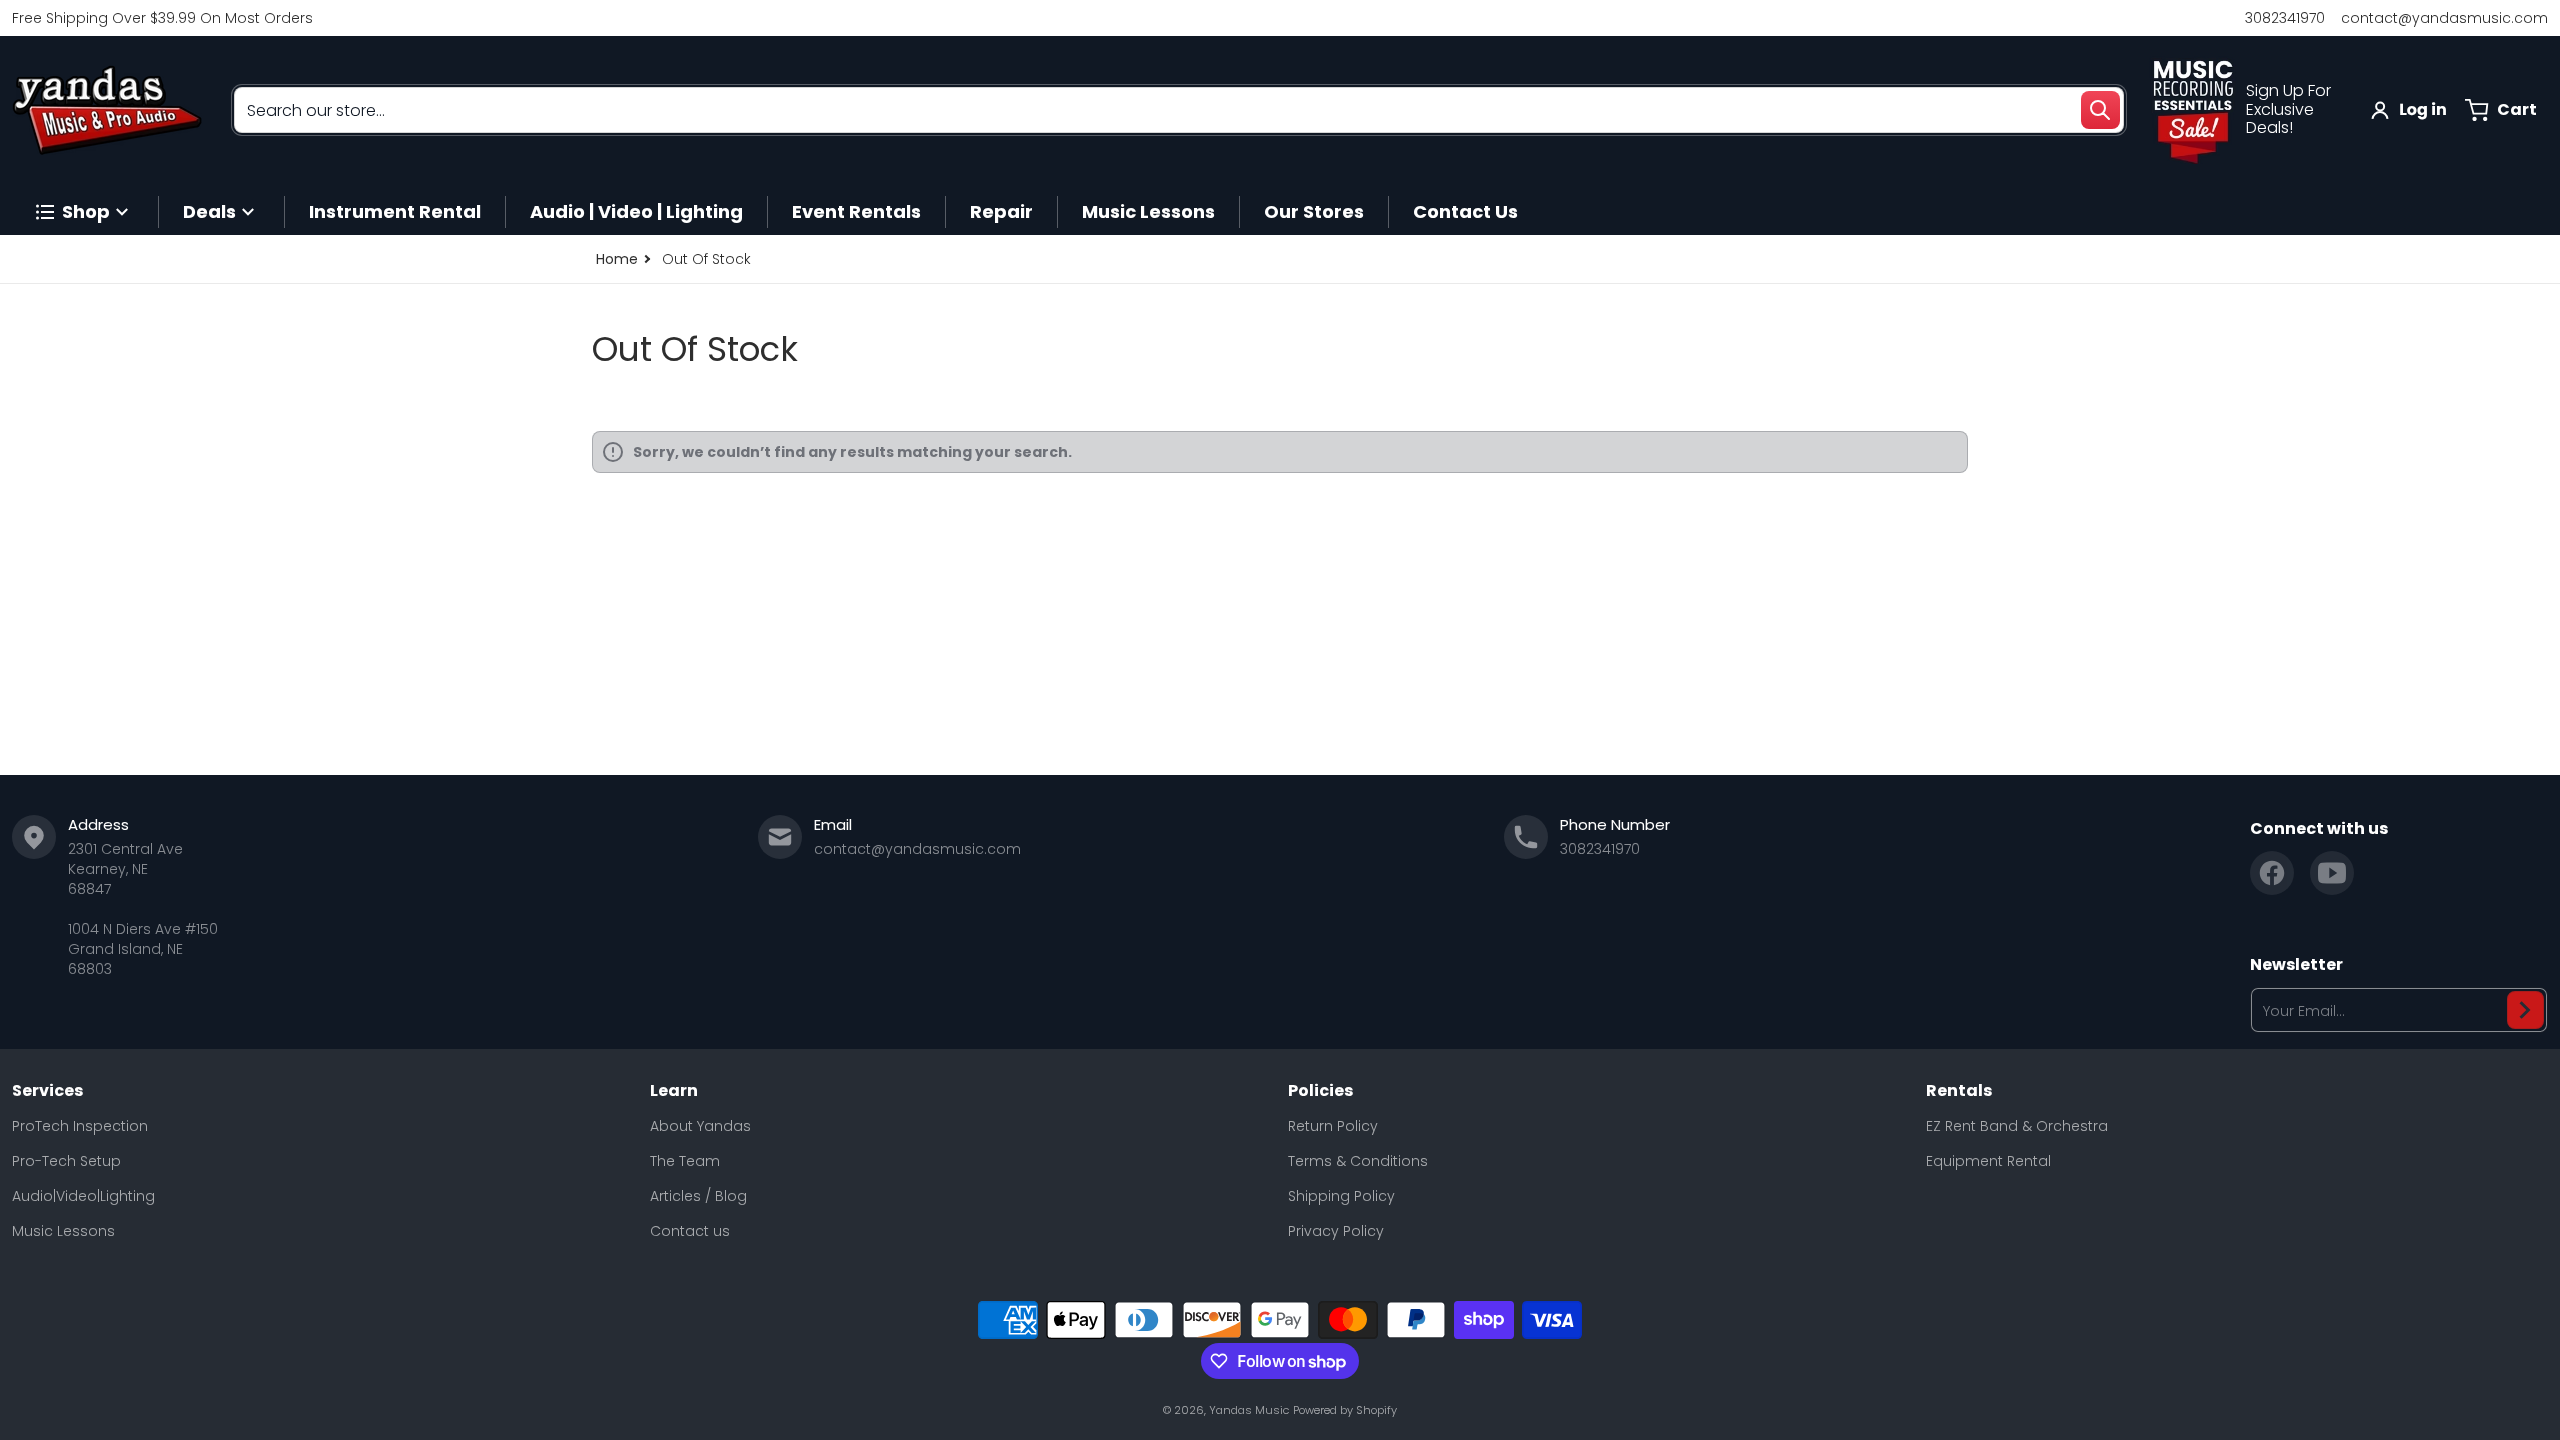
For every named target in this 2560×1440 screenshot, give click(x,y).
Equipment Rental (1988, 1161)
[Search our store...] (2100, 110)
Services (47, 1091)
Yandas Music (1249, 1410)
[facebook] (2272, 873)
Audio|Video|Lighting (83, 1196)
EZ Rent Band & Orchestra (2017, 1126)
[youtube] (2332, 873)
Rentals (1959, 1091)
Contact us (690, 1231)
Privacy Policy (1336, 1231)
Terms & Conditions (1358, 1161)
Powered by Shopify (1345, 1410)
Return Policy (1333, 1126)
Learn (674, 1091)
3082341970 (2285, 18)
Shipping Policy (1341, 1196)
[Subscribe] (2525, 1010)
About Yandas (700, 1126)
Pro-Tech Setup (66, 1161)
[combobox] (1179, 110)
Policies (1320, 1091)
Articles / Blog (698, 1196)
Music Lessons (63, 1231)
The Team (685, 1161)
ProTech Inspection (80, 1126)
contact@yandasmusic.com (2444, 18)
